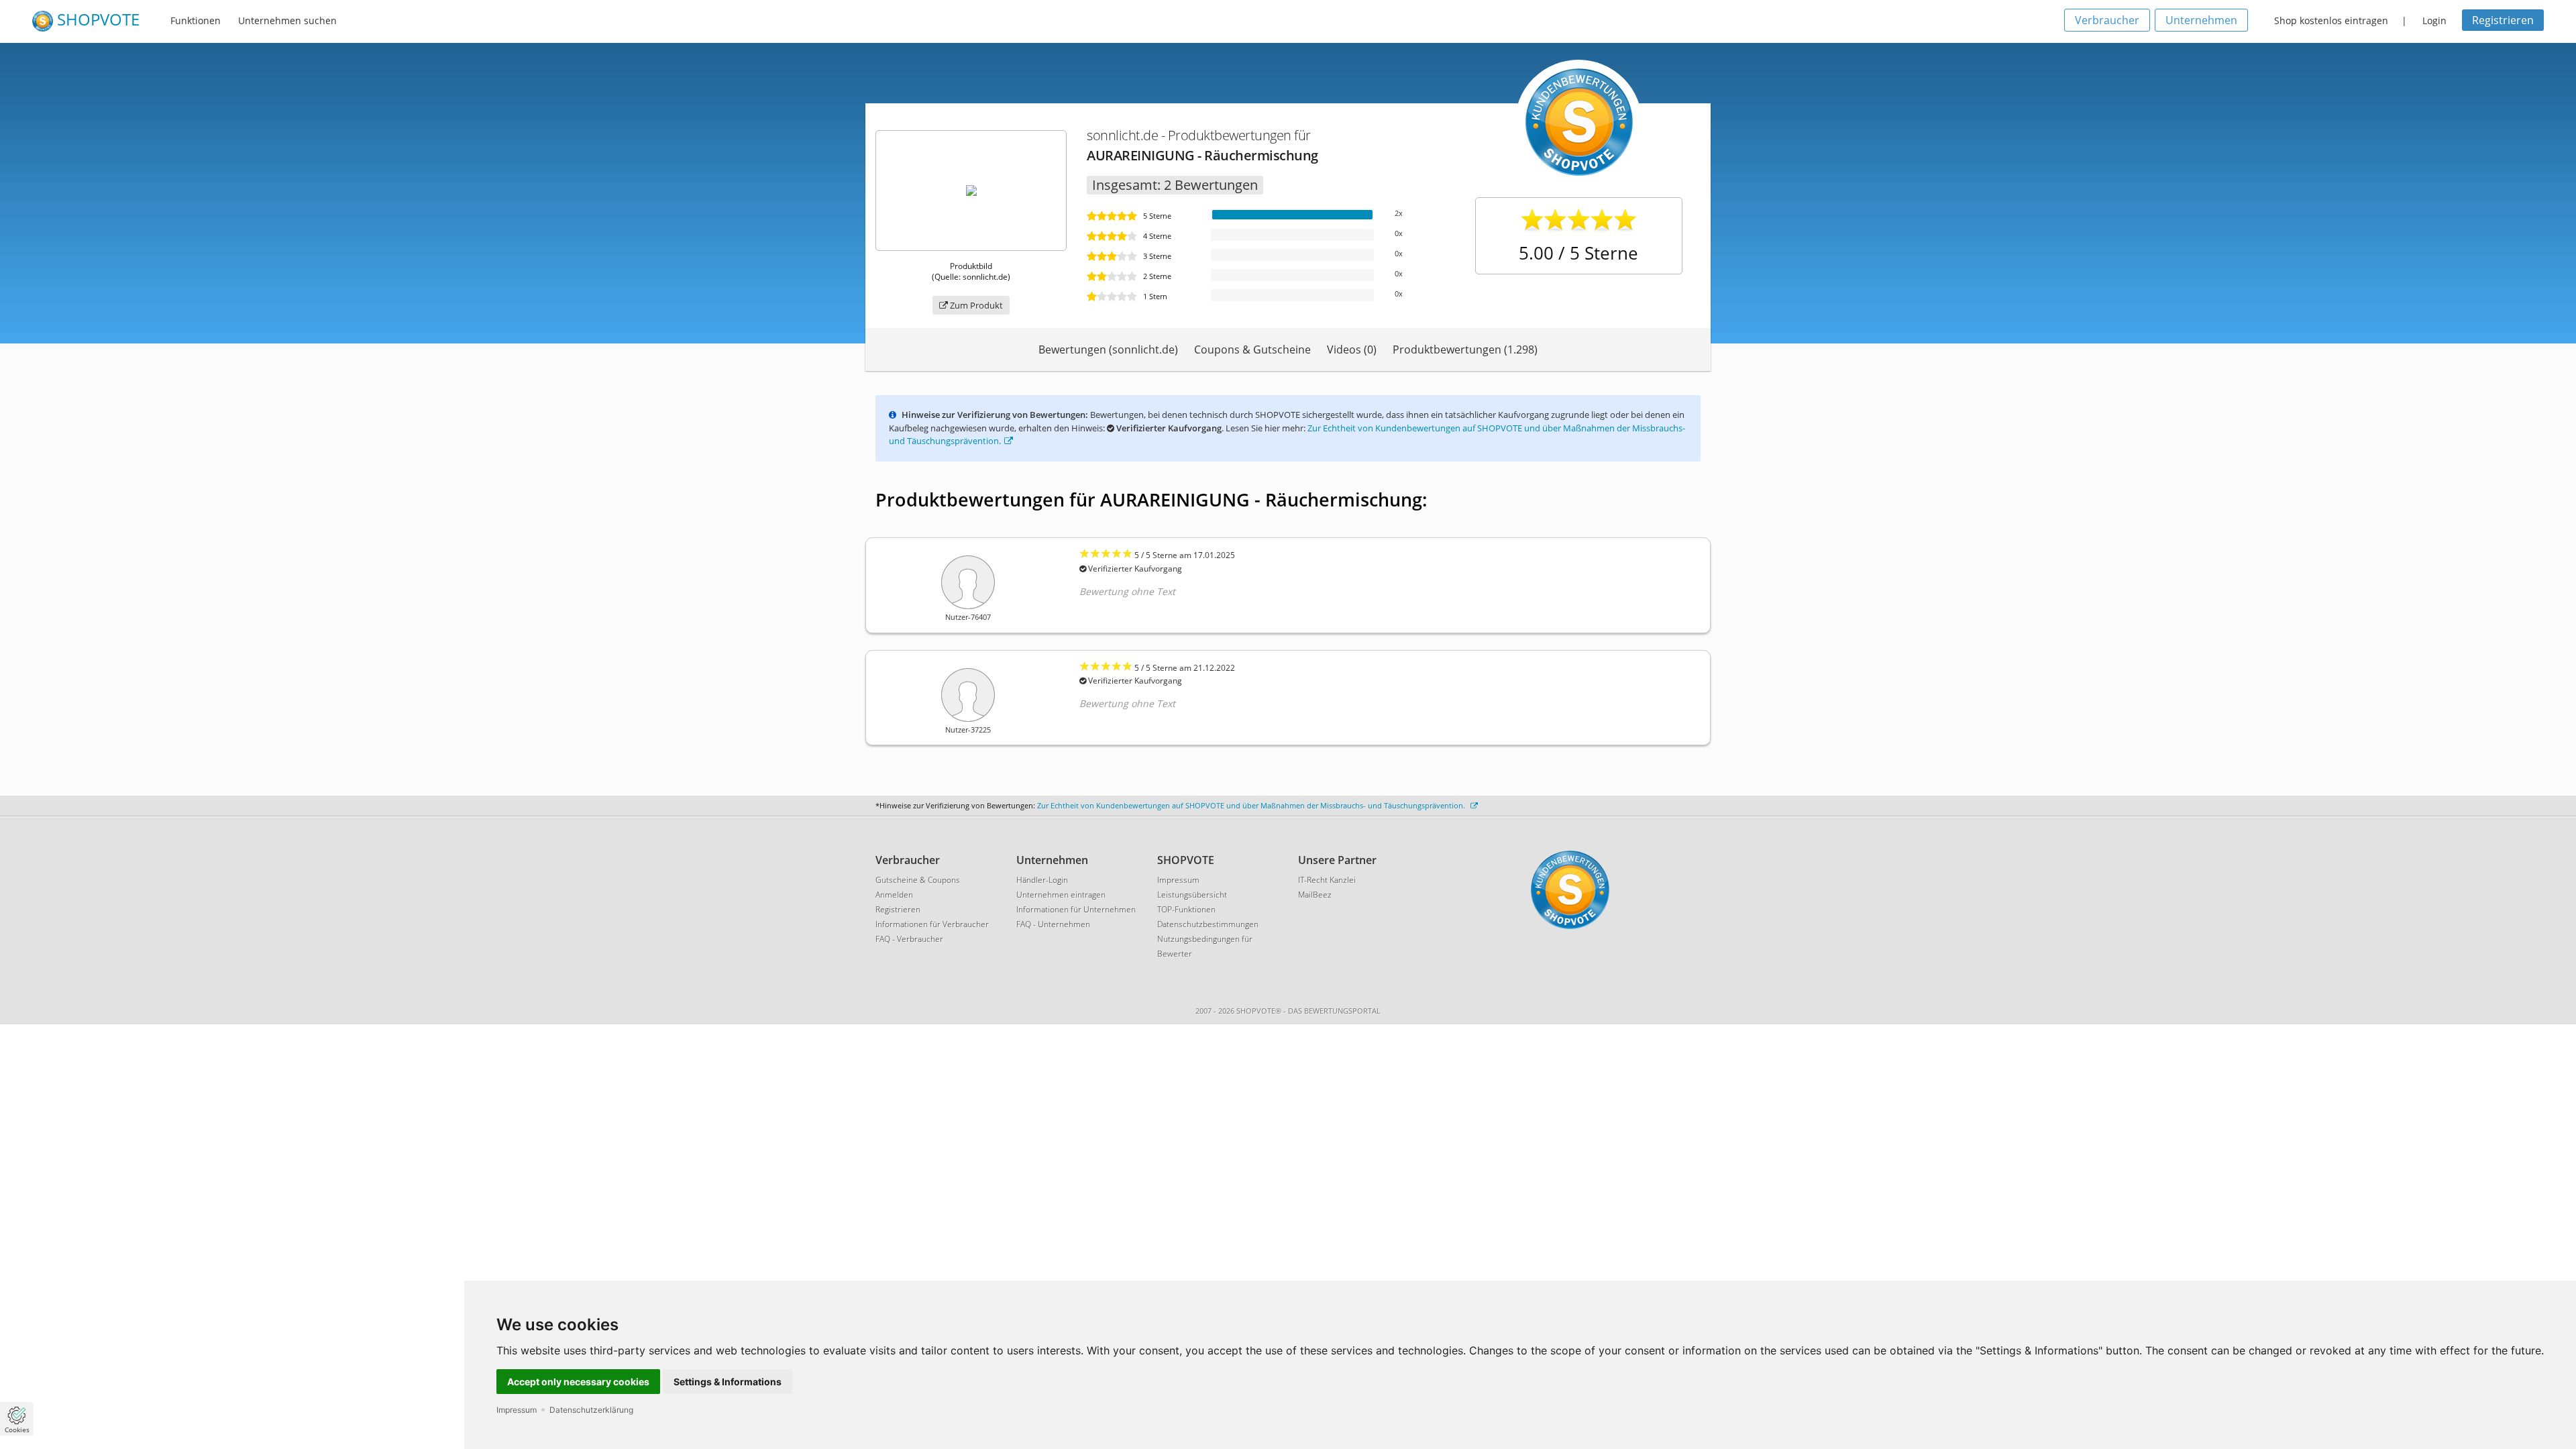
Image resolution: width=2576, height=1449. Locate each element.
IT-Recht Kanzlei (1327, 880)
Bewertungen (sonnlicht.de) (1108, 350)
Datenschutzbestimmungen (1208, 924)
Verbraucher (2107, 20)
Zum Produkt (975, 305)
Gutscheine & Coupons (918, 880)
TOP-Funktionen (1186, 909)
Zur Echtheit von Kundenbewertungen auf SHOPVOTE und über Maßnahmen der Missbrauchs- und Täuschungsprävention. (1252, 805)
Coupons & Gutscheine (1252, 350)
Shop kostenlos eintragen (2331, 20)
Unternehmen (2201, 20)
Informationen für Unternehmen (1076, 909)
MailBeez (1315, 895)
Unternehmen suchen (287, 20)
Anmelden (894, 895)
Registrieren (2503, 20)
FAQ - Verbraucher (909, 939)
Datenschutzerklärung (591, 1410)
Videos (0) (1352, 350)
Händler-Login (1042, 880)
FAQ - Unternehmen (1053, 924)
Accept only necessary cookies (578, 1382)
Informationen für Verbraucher (932, 924)
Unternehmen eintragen (1061, 895)
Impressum (517, 1410)
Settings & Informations (728, 1382)
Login (2434, 20)
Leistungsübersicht (1192, 895)
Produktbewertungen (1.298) (1465, 350)
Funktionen (196, 20)
